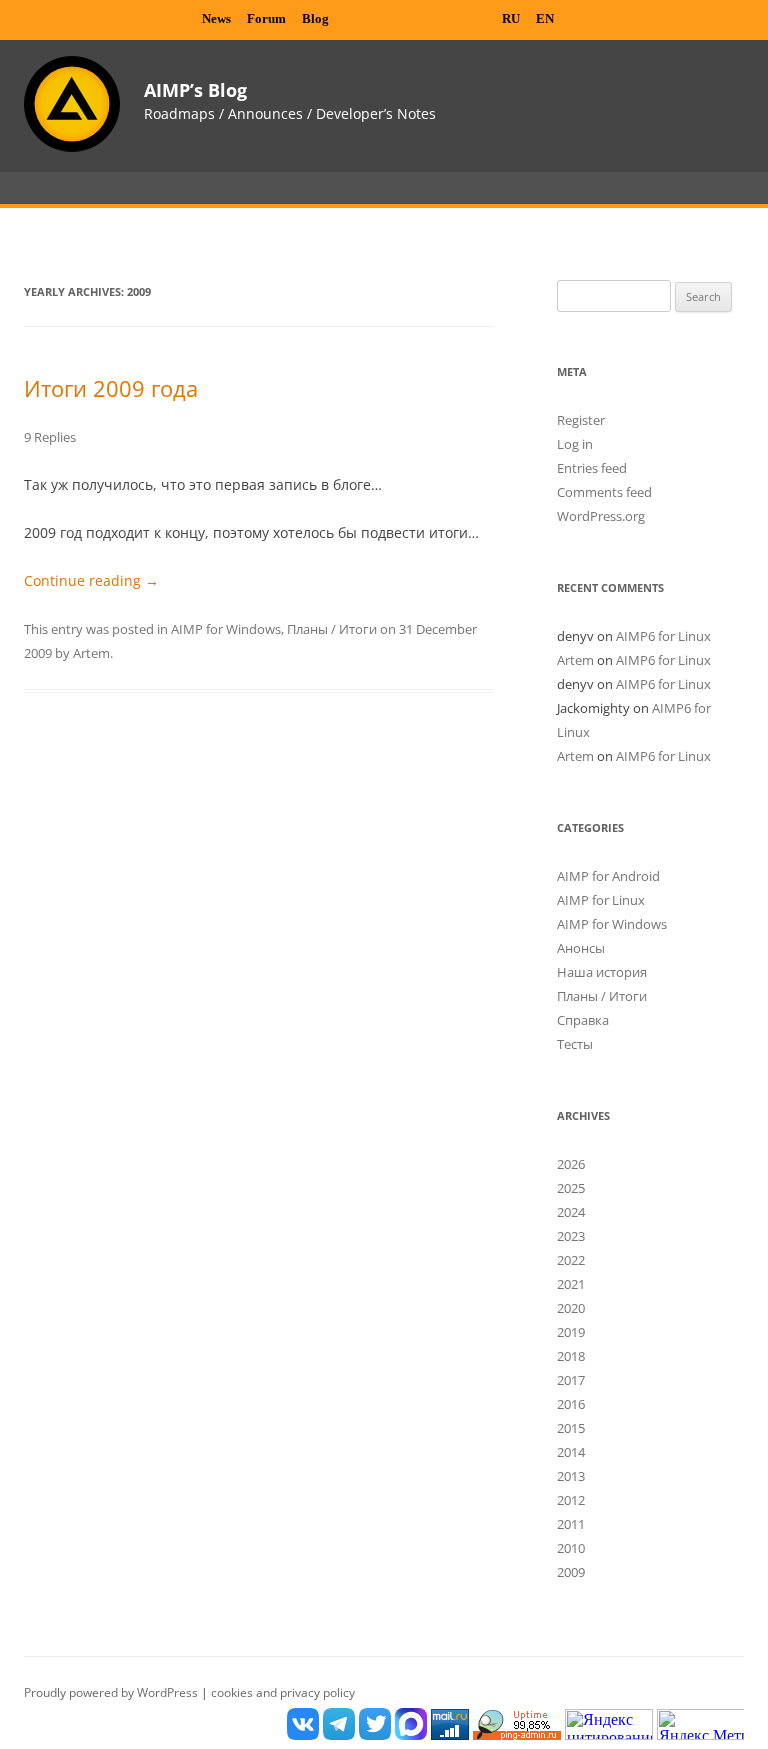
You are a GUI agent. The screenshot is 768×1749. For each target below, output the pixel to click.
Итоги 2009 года (111, 388)
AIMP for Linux (601, 900)
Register (581, 420)
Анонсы (581, 948)
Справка (583, 1020)
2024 (571, 1212)
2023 (571, 1236)
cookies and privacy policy (283, 1692)
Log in (575, 444)
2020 (571, 1308)
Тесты (575, 1044)
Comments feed (604, 492)
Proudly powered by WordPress (112, 1692)
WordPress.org (601, 516)
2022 (571, 1260)
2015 (571, 1428)
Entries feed (592, 468)
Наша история (602, 972)
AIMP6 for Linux (663, 636)
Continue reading (91, 580)
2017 (571, 1380)
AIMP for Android (608, 876)
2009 (571, 1572)
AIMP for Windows (226, 629)
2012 (571, 1500)
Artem (91, 653)
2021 (571, 1284)
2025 (571, 1188)
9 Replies (50, 437)
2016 (571, 1404)
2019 (571, 1332)
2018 (571, 1356)
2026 (571, 1164)
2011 (571, 1524)
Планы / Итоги (332, 629)
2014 (571, 1452)
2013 (571, 1476)
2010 (571, 1548)
